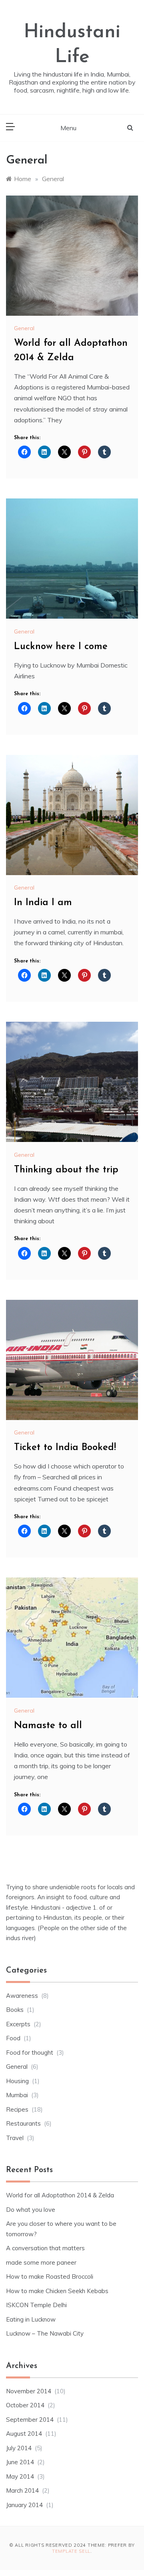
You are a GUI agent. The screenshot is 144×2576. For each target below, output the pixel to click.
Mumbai (17, 2095)
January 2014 (24, 2505)
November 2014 (29, 2391)
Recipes (17, 2109)
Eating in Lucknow (31, 2319)
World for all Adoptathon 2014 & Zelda (60, 2195)
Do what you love (31, 2210)
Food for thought (30, 2053)
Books (15, 2010)
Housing (17, 2081)
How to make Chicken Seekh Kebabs (57, 2291)
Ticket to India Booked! (65, 1448)
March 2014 (22, 2490)
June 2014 (20, 2462)
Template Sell (71, 2551)
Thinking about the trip (66, 1170)
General (24, 328)
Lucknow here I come (61, 647)
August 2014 (24, 2434)
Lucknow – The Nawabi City (45, 2333)
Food (13, 2038)
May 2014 (20, 2476)
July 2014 (19, 2448)
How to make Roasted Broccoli (50, 2276)
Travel (15, 2138)
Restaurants (23, 2123)
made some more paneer (41, 2262)
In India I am (43, 903)
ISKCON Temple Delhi (36, 2305)
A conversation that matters (45, 2248)
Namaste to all (48, 1726)
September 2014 (30, 2420)
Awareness (22, 1996)
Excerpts (18, 2024)
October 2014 (25, 2405)
